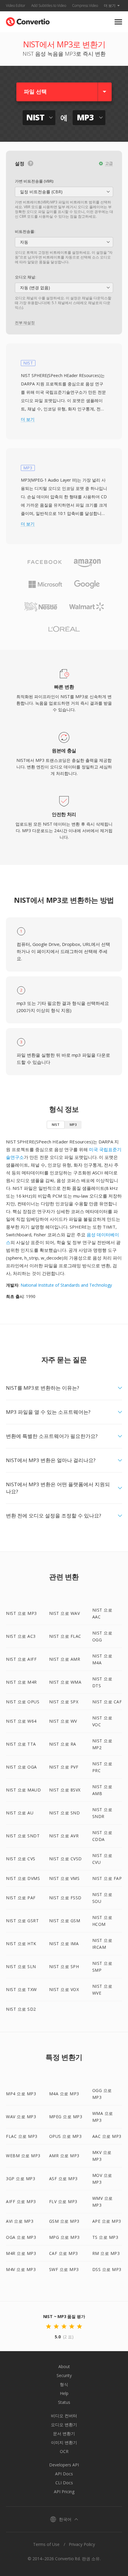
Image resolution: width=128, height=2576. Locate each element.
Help (64, 2393)
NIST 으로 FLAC (65, 1636)
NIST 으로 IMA (64, 1944)
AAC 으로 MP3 (107, 2136)
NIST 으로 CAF (107, 1702)
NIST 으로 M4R (21, 1682)
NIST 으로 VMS (64, 1878)
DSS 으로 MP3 (107, 2269)
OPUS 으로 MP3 (65, 2136)
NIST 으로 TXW (21, 1989)
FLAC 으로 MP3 (22, 2136)
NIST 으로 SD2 (21, 2009)
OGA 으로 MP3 (21, 2237)
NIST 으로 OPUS (23, 1702)
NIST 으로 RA (63, 1744)
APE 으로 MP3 (107, 2221)
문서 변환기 (64, 2433)
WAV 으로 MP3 (21, 2117)
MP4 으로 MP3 (21, 2094)
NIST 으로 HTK (21, 1944)
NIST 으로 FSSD (65, 1898)
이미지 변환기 (64, 2442)
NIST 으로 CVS (21, 1859)
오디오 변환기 (64, 2425)
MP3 (73, 1124)
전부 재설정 (25, 323)
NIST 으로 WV (63, 1721)
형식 (64, 2384)
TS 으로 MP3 (105, 2237)
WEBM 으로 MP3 (23, 2156)
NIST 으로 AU (20, 1813)
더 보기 (110, 6)
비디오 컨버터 (64, 2416)
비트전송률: (25, 231)
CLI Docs (64, 2483)
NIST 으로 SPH (64, 1966)
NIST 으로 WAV (65, 1613)
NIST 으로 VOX (64, 1989)
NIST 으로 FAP (107, 1878)
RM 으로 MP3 (106, 2253)
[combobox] (64, 192)
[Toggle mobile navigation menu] (118, 22)
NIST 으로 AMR (65, 1659)
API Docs (64, 2474)
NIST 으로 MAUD (23, 1790)
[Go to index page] (28, 20)
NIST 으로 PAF (21, 1898)
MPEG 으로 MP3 (66, 2117)
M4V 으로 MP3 (21, 2269)
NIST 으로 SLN (21, 1966)
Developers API (64, 2465)
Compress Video (85, 6)
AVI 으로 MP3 (20, 2221)
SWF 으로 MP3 (64, 2269)
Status (64, 2402)
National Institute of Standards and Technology (66, 1285)
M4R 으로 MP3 (21, 2253)
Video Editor (16, 6)
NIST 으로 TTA (21, 1744)
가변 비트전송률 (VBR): (34, 181)
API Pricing (64, 2492)
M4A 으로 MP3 (64, 2094)
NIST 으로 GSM (65, 1921)
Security (64, 2375)
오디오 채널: (25, 277)
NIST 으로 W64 (21, 1721)
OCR (64, 2451)
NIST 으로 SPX (64, 1702)
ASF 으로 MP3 (63, 2179)
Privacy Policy (82, 2544)
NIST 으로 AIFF (21, 1659)
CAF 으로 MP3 (64, 2253)
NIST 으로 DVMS (23, 1878)
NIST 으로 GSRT (22, 1921)
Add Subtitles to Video (49, 6)
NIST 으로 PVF (64, 1767)
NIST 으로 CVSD (65, 1859)
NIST (56, 1124)
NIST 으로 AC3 (21, 1636)
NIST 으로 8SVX (65, 1790)
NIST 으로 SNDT (23, 1836)
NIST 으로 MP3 (21, 1613)
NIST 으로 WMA (65, 1682)
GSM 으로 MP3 (64, 2221)
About (64, 2366)
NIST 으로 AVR (64, 1836)
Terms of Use (46, 2544)
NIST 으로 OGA (21, 1767)
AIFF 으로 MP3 (21, 2201)
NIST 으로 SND (65, 1813)
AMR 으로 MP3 (64, 2156)
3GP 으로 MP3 (21, 2179)
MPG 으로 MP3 (64, 2237)
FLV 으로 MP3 (63, 2201)
